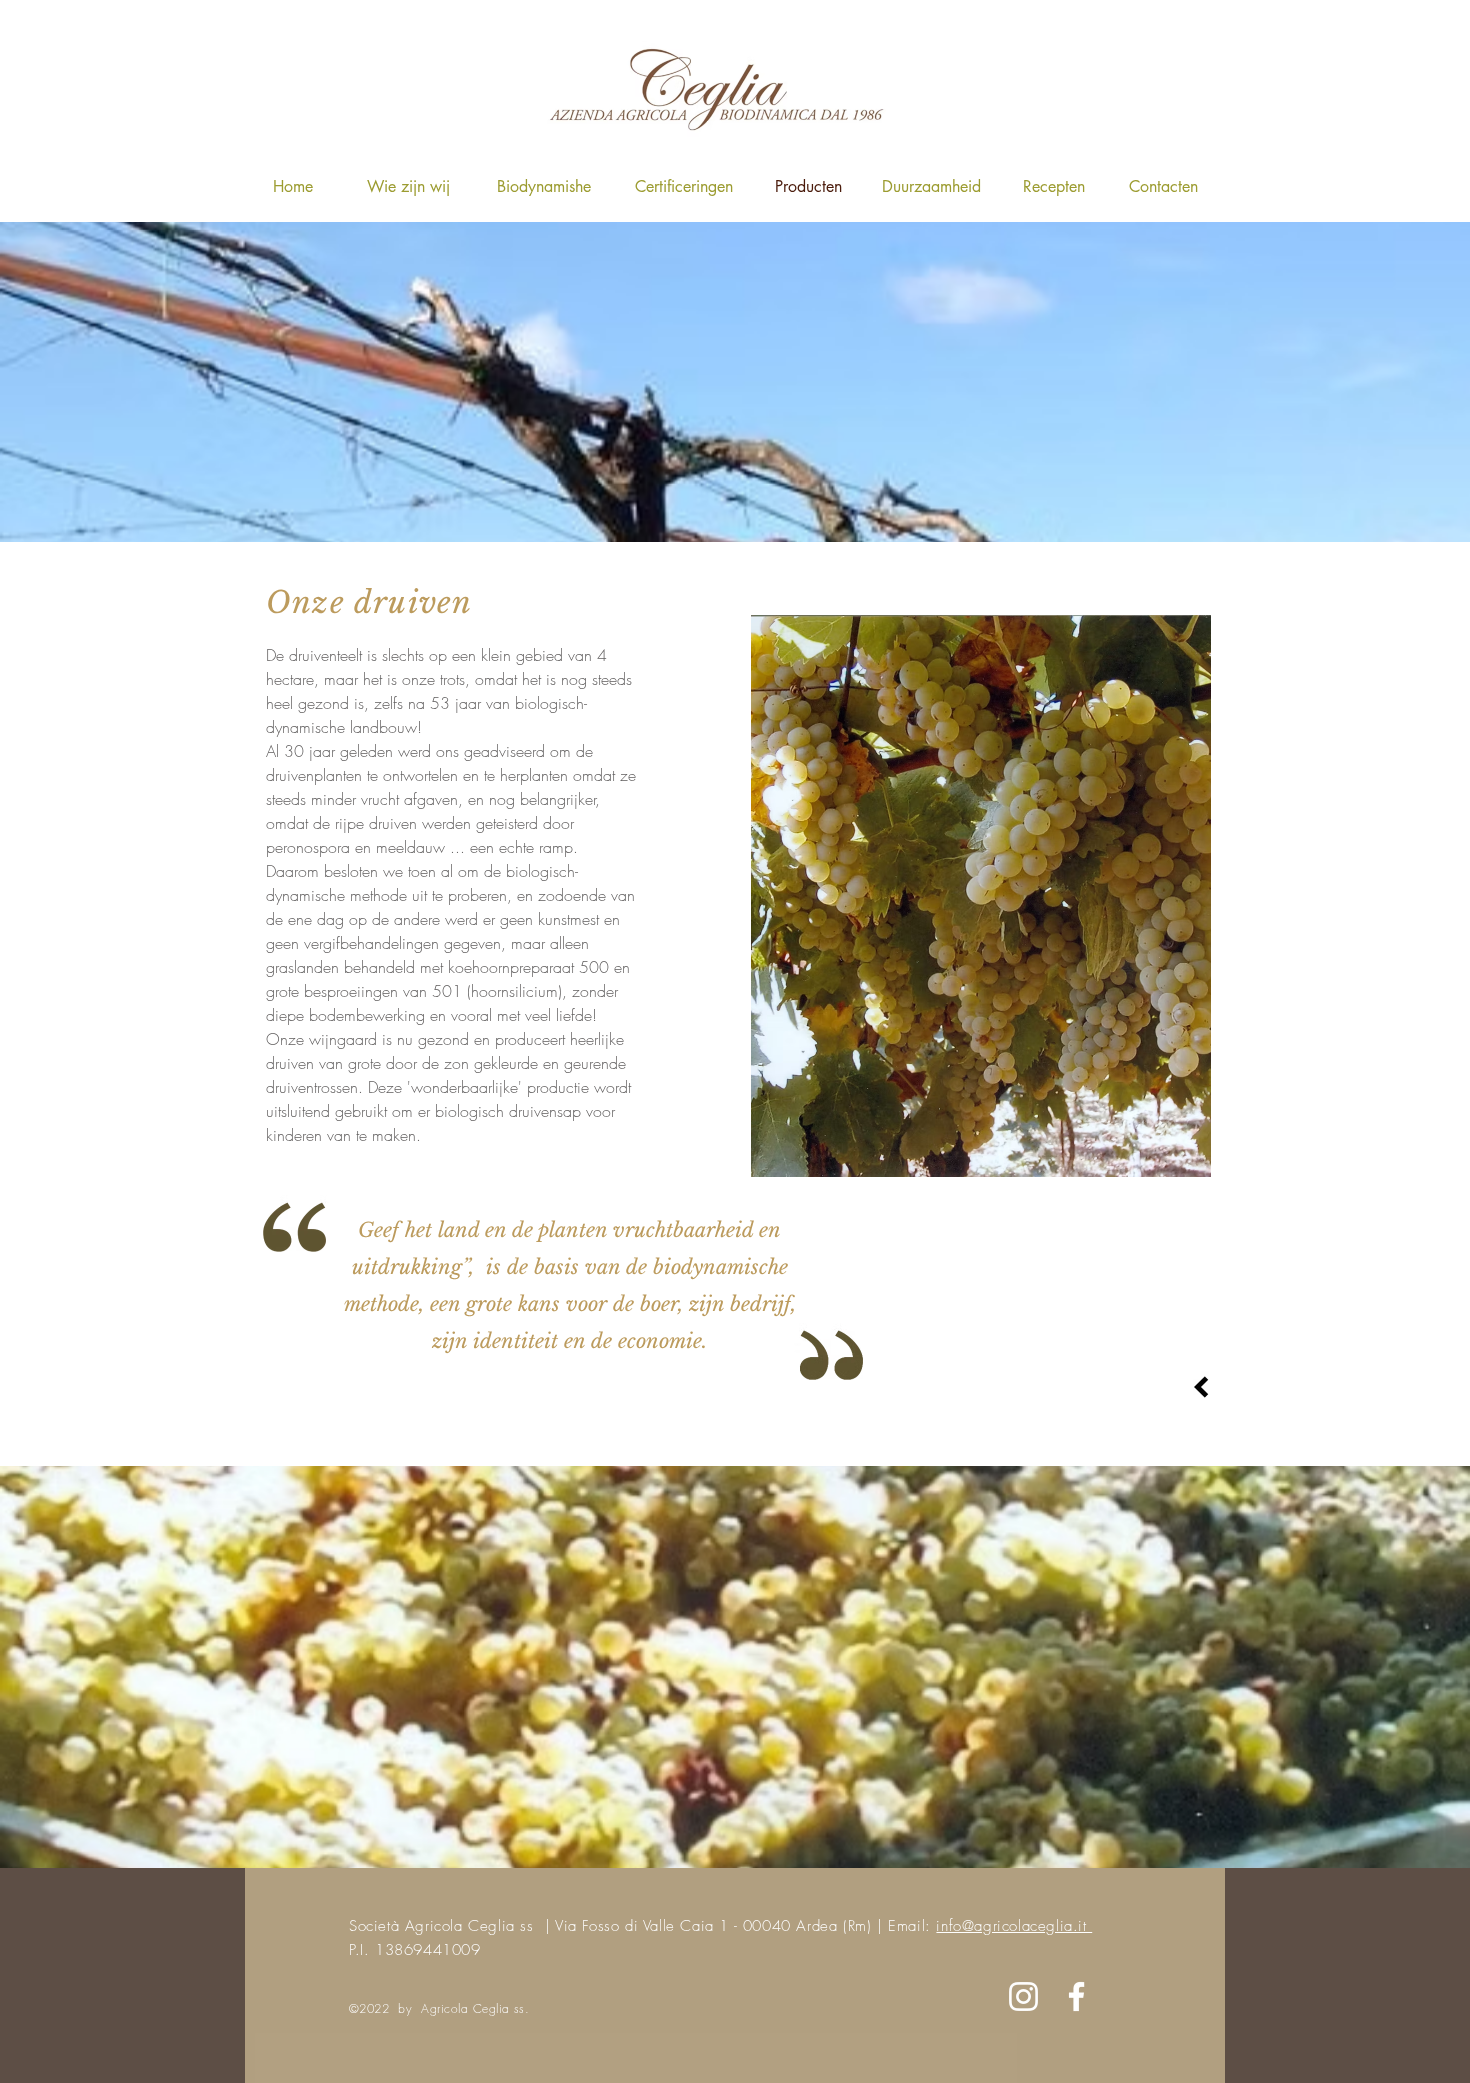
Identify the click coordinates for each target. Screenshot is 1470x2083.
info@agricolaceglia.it (1014, 1926)
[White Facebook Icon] (1076, 1996)
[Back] (1201, 1387)
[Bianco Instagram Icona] (1023, 1996)
